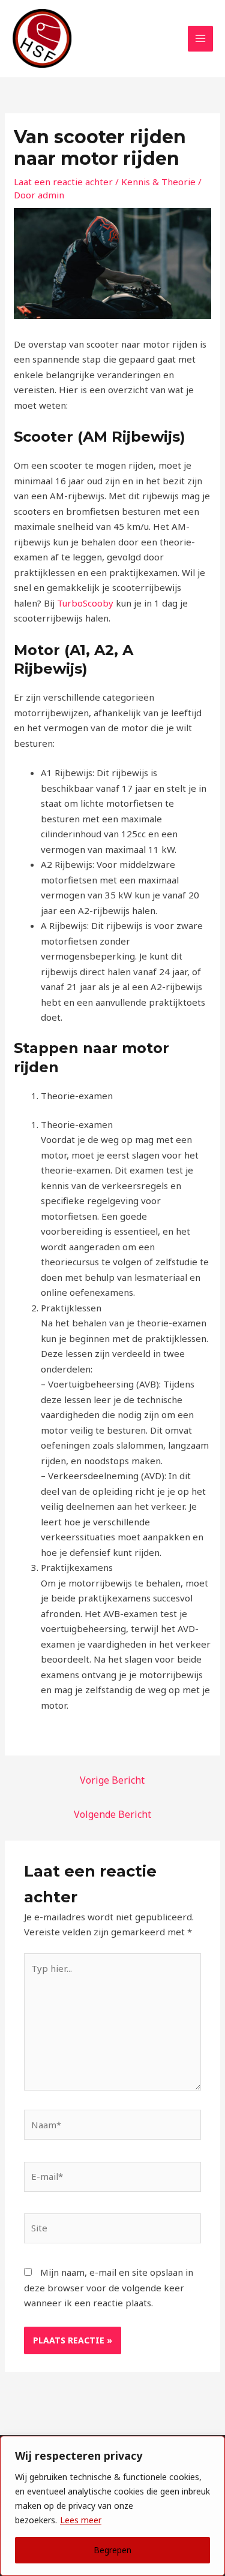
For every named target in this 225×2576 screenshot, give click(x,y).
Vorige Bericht (112, 1780)
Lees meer (81, 2520)
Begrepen (112, 2550)
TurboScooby (86, 603)
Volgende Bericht (112, 1814)
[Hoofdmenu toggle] (201, 39)
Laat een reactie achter (63, 182)
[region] (112, 2506)
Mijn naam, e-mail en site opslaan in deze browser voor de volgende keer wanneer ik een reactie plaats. (109, 2287)
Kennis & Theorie (158, 182)
